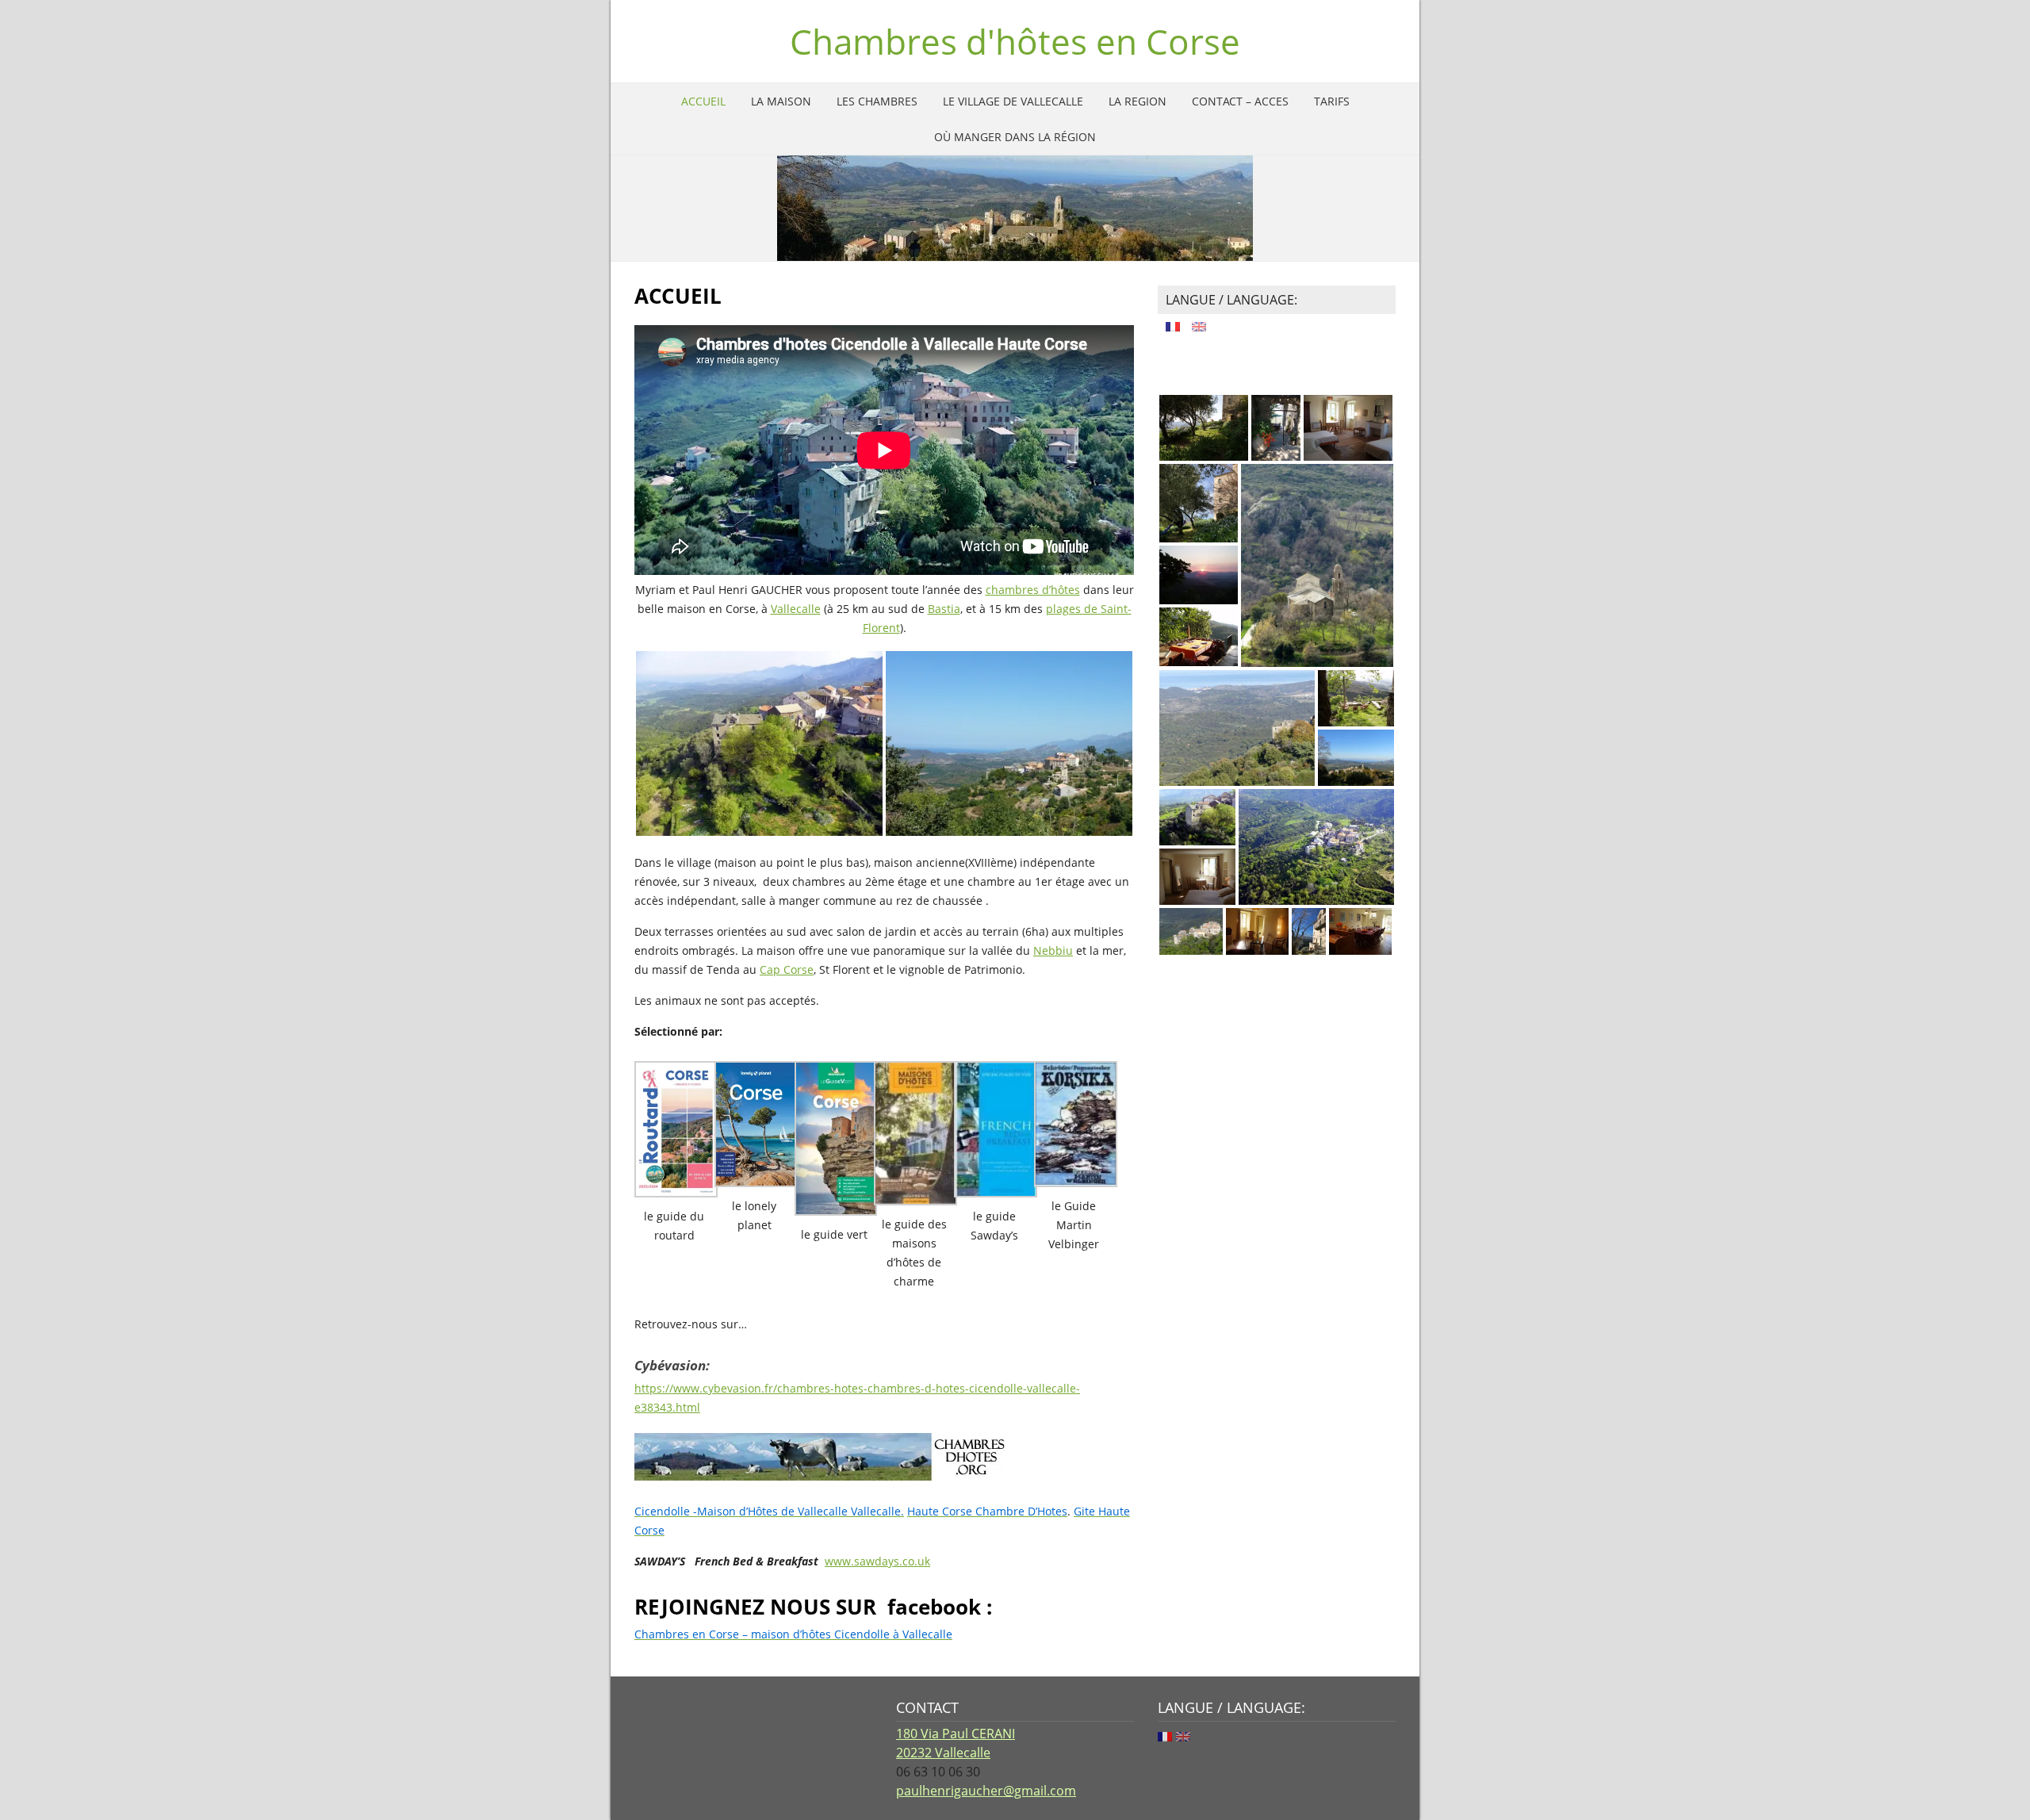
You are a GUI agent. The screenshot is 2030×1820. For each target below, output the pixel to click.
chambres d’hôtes (1033, 590)
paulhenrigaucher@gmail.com (986, 1791)
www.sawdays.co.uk (877, 1561)
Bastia (944, 609)
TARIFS (1332, 101)
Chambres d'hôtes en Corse (1015, 41)
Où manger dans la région (1015, 137)
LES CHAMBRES (877, 101)
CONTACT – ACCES (1240, 101)
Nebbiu (1053, 950)
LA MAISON (781, 101)
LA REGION (1138, 101)
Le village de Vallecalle (1013, 101)
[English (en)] (1199, 324)
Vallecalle (796, 609)
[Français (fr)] (1173, 324)
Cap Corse (787, 969)
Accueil (703, 101)
